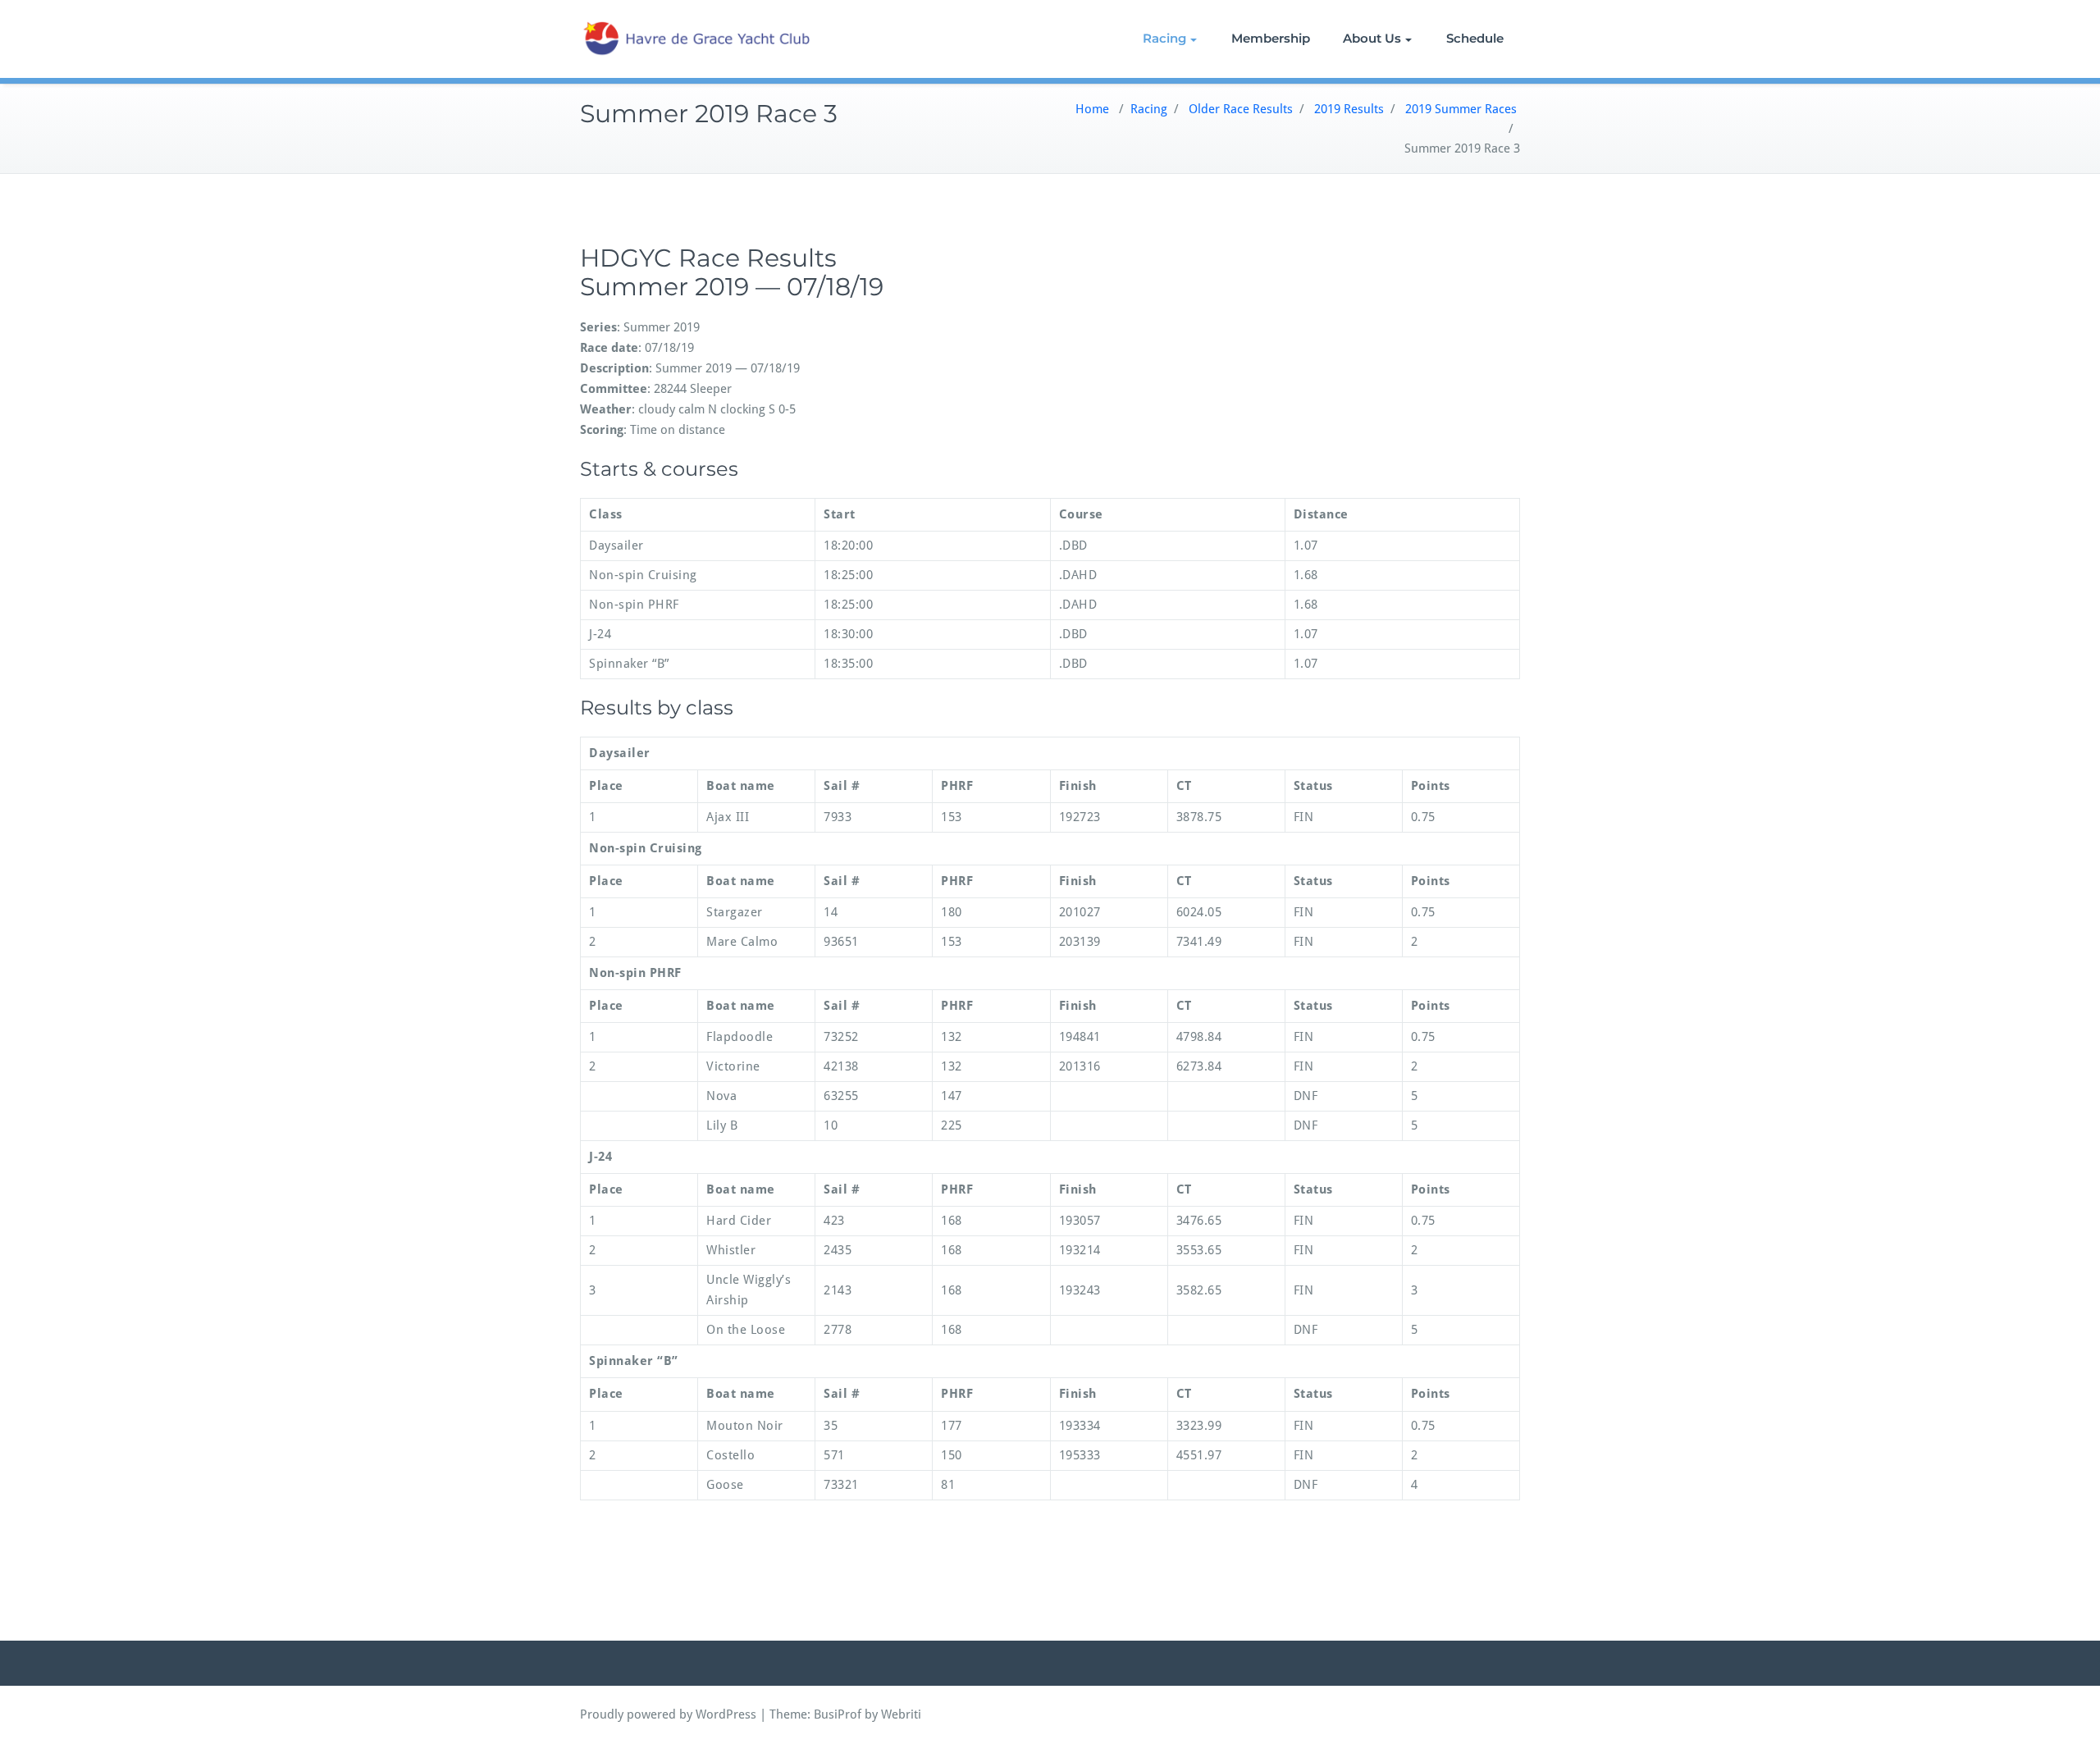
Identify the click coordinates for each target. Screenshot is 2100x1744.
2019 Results (1349, 109)
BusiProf (838, 1714)
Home (1092, 109)
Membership (1271, 38)
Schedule (1475, 38)
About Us (1372, 38)
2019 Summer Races (1461, 109)
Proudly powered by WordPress (668, 1714)
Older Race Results (1241, 109)
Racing (1164, 38)
